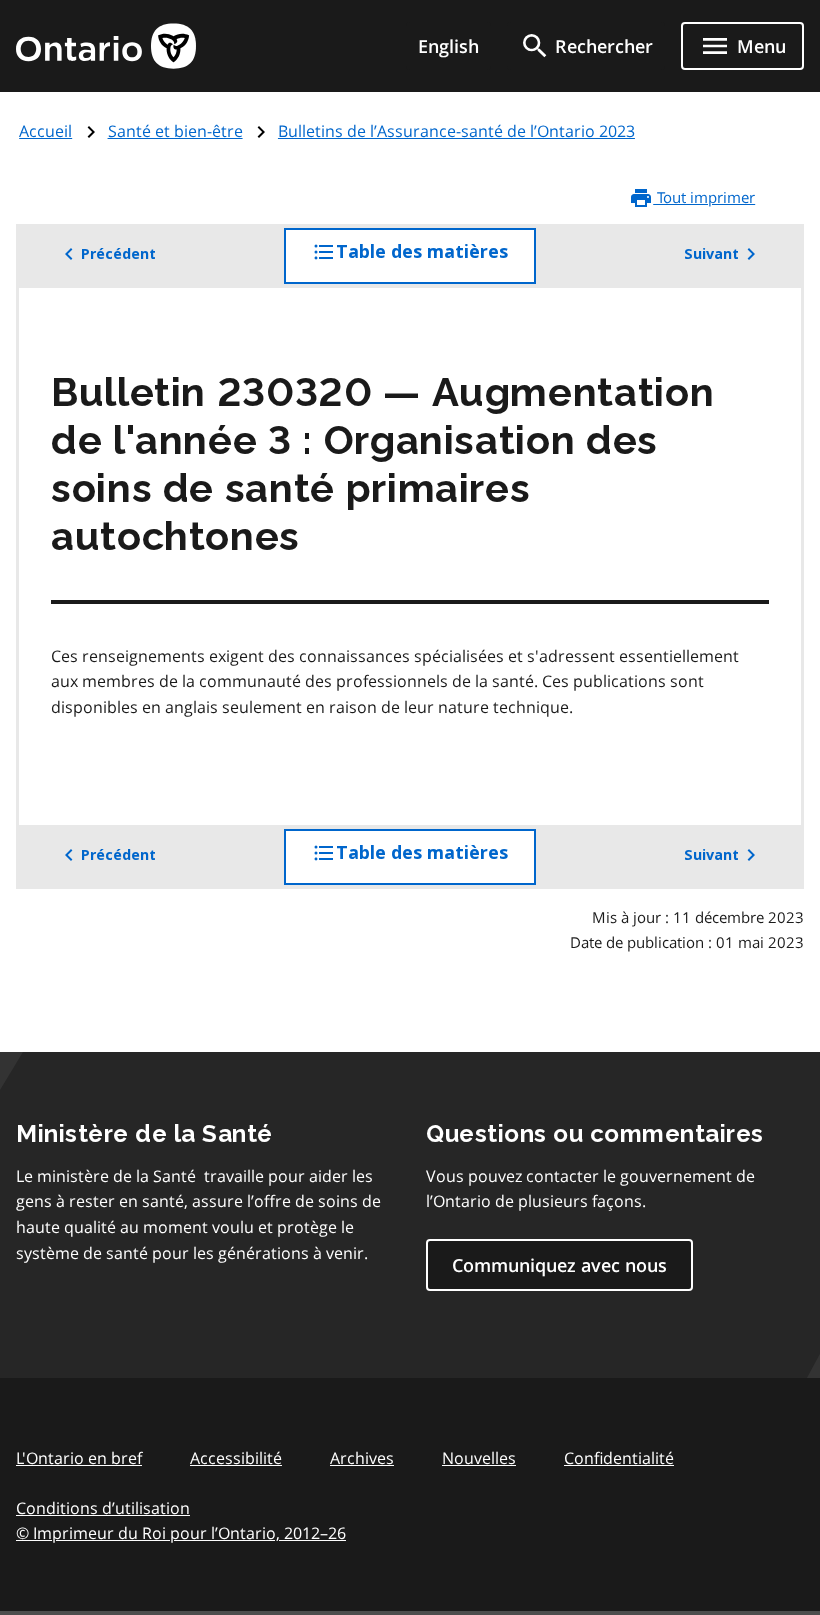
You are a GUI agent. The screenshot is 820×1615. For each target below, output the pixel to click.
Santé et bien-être (175, 131)
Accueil (45, 131)
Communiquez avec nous (559, 1265)
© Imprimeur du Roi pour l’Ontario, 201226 (181, 1533)
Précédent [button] (118, 254)
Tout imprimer (704, 197)
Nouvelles (479, 1458)
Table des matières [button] (436, 262)
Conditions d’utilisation (103, 1508)
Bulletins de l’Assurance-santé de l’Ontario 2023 (456, 131)
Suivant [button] (711, 254)
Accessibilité (236, 1458)
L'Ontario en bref (79, 1458)
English (448, 46)
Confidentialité (619, 1458)
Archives (362, 1458)
